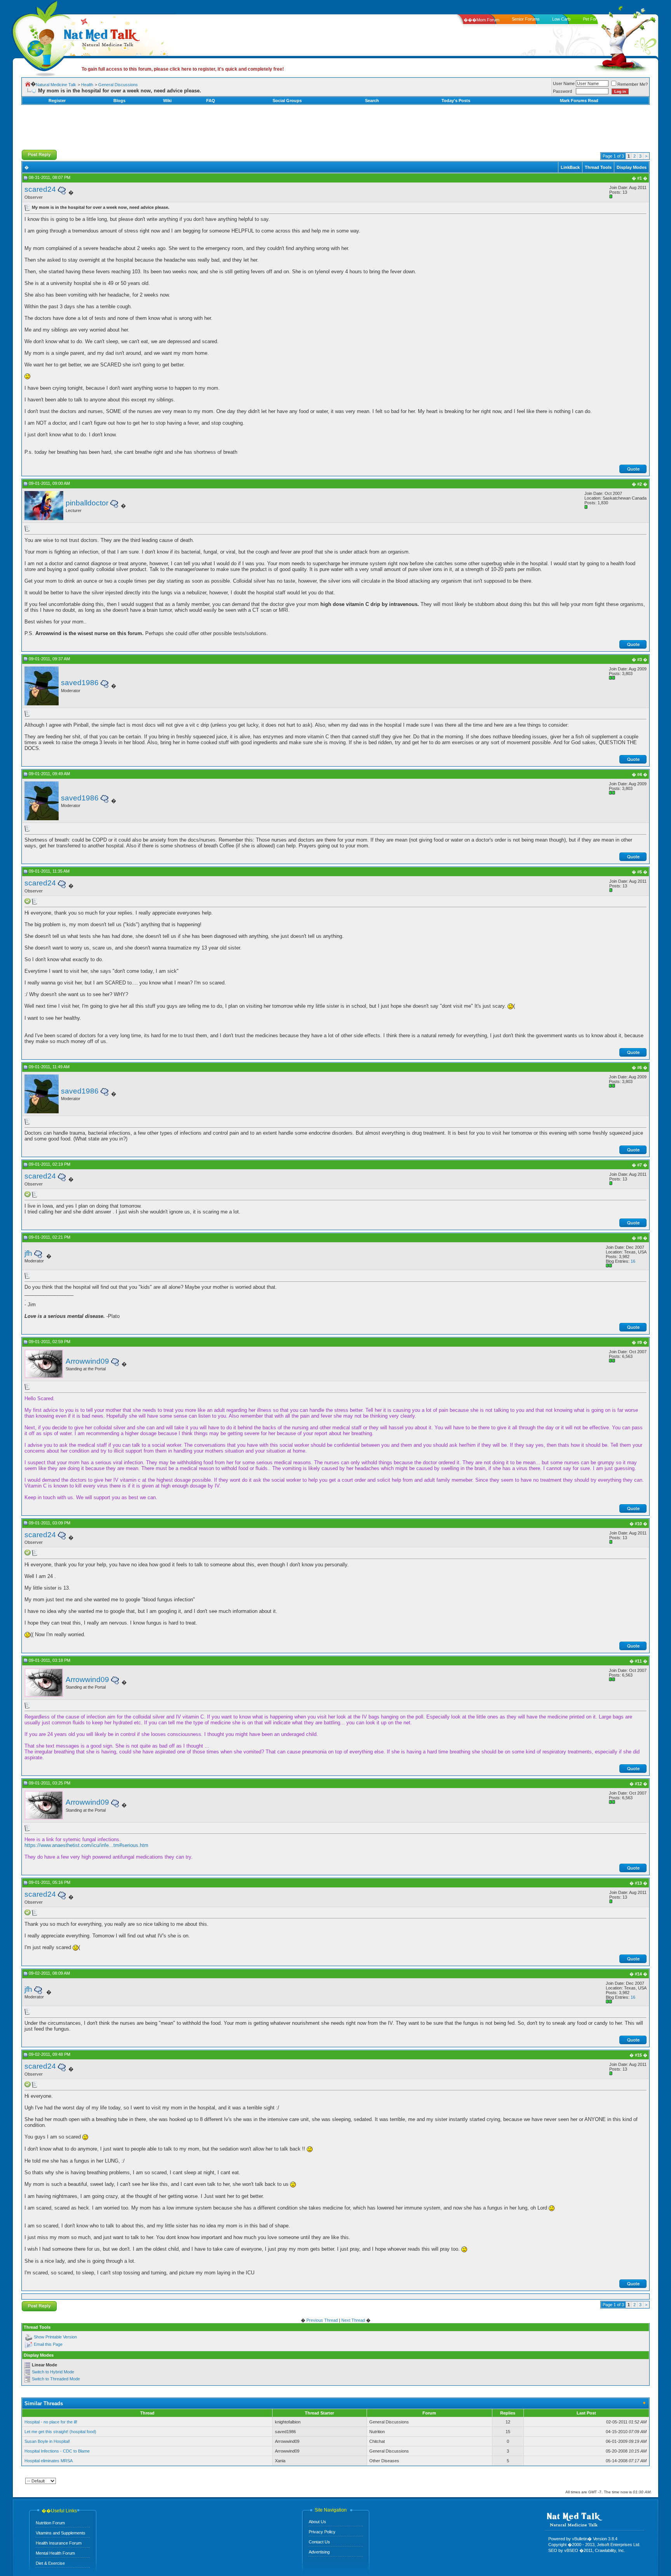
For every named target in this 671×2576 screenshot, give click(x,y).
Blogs (119, 101)
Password (562, 91)
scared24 (40, 189)
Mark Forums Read (579, 101)
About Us (317, 2522)
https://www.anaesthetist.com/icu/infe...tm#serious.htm (86, 1845)
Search (372, 101)
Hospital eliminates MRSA (49, 2461)
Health (87, 85)
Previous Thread (322, 2320)
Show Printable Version (55, 2337)
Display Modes (632, 167)
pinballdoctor (87, 503)
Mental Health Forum (55, 2553)
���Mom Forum (482, 20)
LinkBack (570, 167)
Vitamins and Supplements (61, 2533)
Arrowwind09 (87, 1361)
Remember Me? (633, 84)
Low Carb (561, 19)
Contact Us (319, 2542)
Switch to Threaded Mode (56, 2379)
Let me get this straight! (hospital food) (60, 2432)
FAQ (211, 101)
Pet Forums (594, 19)
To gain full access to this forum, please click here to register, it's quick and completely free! (183, 69)
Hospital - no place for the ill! (51, 2422)
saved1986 (80, 683)
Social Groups (287, 101)
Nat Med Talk (41, 37)
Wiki (167, 101)
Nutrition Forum (50, 2523)
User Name (564, 83)
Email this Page (48, 2344)
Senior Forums (526, 19)
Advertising (319, 2552)
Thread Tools (598, 167)
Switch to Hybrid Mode (53, 2372)
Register (57, 101)
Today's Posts (456, 101)
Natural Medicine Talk (56, 85)
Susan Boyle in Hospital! (47, 2441)
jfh (28, 1253)
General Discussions (118, 85)
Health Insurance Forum (59, 2543)
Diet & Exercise (50, 2563)
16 (633, 1261)
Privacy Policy (322, 2532)
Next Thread (353, 2320)
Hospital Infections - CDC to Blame (57, 2451)
